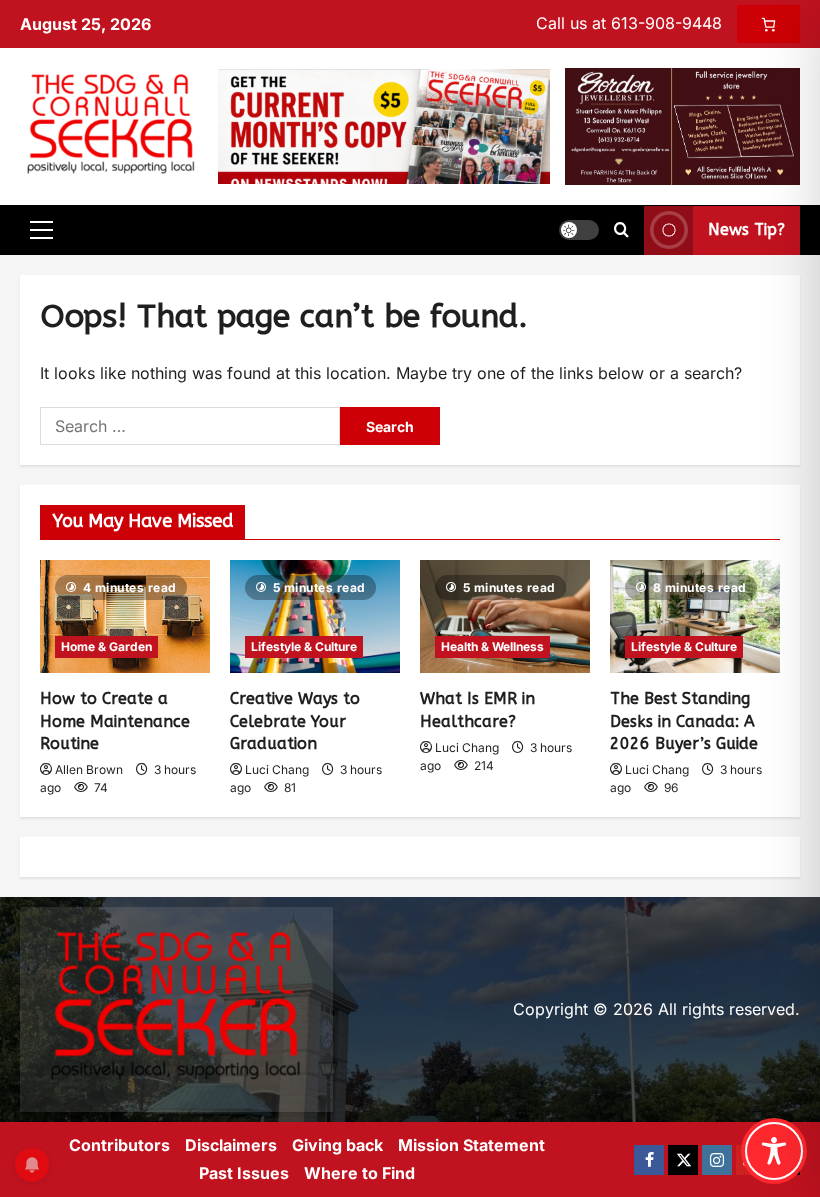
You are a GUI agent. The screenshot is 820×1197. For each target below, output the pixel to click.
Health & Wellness (492, 646)
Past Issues (244, 1173)
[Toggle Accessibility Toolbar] (774, 1151)
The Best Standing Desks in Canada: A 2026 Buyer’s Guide (684, 721)
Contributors (119, 1145)
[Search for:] (190, 426)
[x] (683, 1160)
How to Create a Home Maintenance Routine (115, 721)
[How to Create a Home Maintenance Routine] (125, 616)
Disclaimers (231, 1145)
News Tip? (746, 230)
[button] (41, 230)
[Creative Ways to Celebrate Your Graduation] (315, 616)
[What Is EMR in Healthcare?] (505, 616)
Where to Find (359, 1173)
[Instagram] (717, 1160)
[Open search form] (621, 230)
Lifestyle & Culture (304, 646)
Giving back (337, 1145)
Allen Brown (89, 769)
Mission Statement (471, 1145)
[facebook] (649, 1160)
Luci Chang (277, 769)
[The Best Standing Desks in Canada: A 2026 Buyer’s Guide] (695, 616)
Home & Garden (106, 646)
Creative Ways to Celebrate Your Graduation (295, 721)
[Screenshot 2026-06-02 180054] (682, 125)
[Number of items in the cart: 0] (768, 24)
